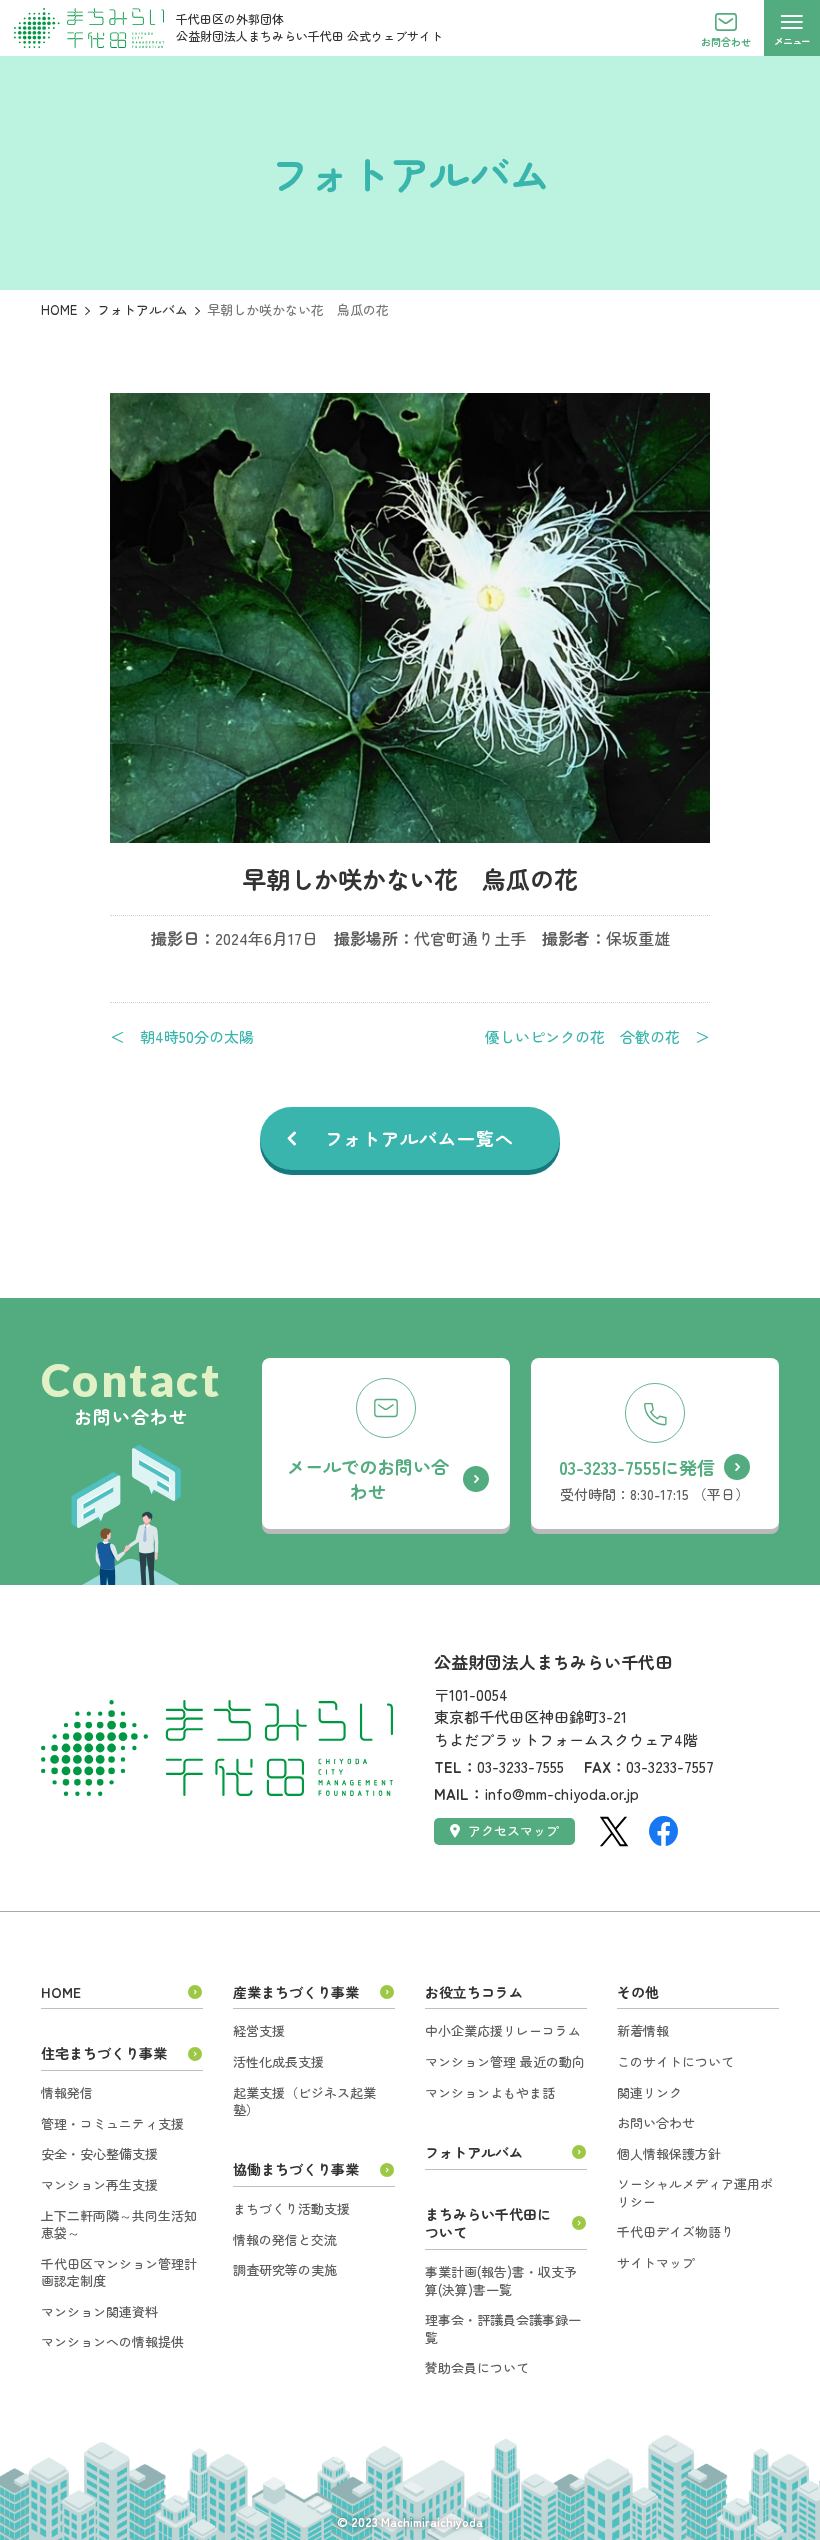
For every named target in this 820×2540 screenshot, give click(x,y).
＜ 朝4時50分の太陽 (182, 1037)
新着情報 (643, 2030)
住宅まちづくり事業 (104, 2053)
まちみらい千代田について (488, 2223)
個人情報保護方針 (669, 2153)
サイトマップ (656, 2262)
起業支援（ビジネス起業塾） (304, 2101)
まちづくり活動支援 (291, 2208)
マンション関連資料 (99, 2311)
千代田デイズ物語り (675, 2231)
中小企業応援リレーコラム (503, 2030)
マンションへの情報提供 (112, 2341)
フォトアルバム (142, 309)
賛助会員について (477, 2367)
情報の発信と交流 (285, 2239)
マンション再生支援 (99, 2184)
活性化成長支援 (278, 2061)
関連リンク (649, 2092)
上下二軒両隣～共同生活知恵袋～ (119, 2224)
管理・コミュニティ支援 (112, 2123)
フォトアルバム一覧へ (419, 1138)
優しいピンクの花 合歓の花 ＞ (597, 1037)
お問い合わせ (656, 2122)
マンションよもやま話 (490, 2092)
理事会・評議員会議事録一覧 (503, 2328)
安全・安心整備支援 (99, 2153)
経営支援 (259, 2030)
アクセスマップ (513, 1830)
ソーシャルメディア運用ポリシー (695, 2192)
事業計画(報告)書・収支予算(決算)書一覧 (501, 2280)
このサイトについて (675, 2061)
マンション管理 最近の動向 (505, 2061)
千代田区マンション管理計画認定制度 (119, 2272)
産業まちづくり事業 (296, 1992)
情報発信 (67, 2092)
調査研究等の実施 (285, 2269)
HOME (59, 309)
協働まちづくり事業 (296, 2169)
